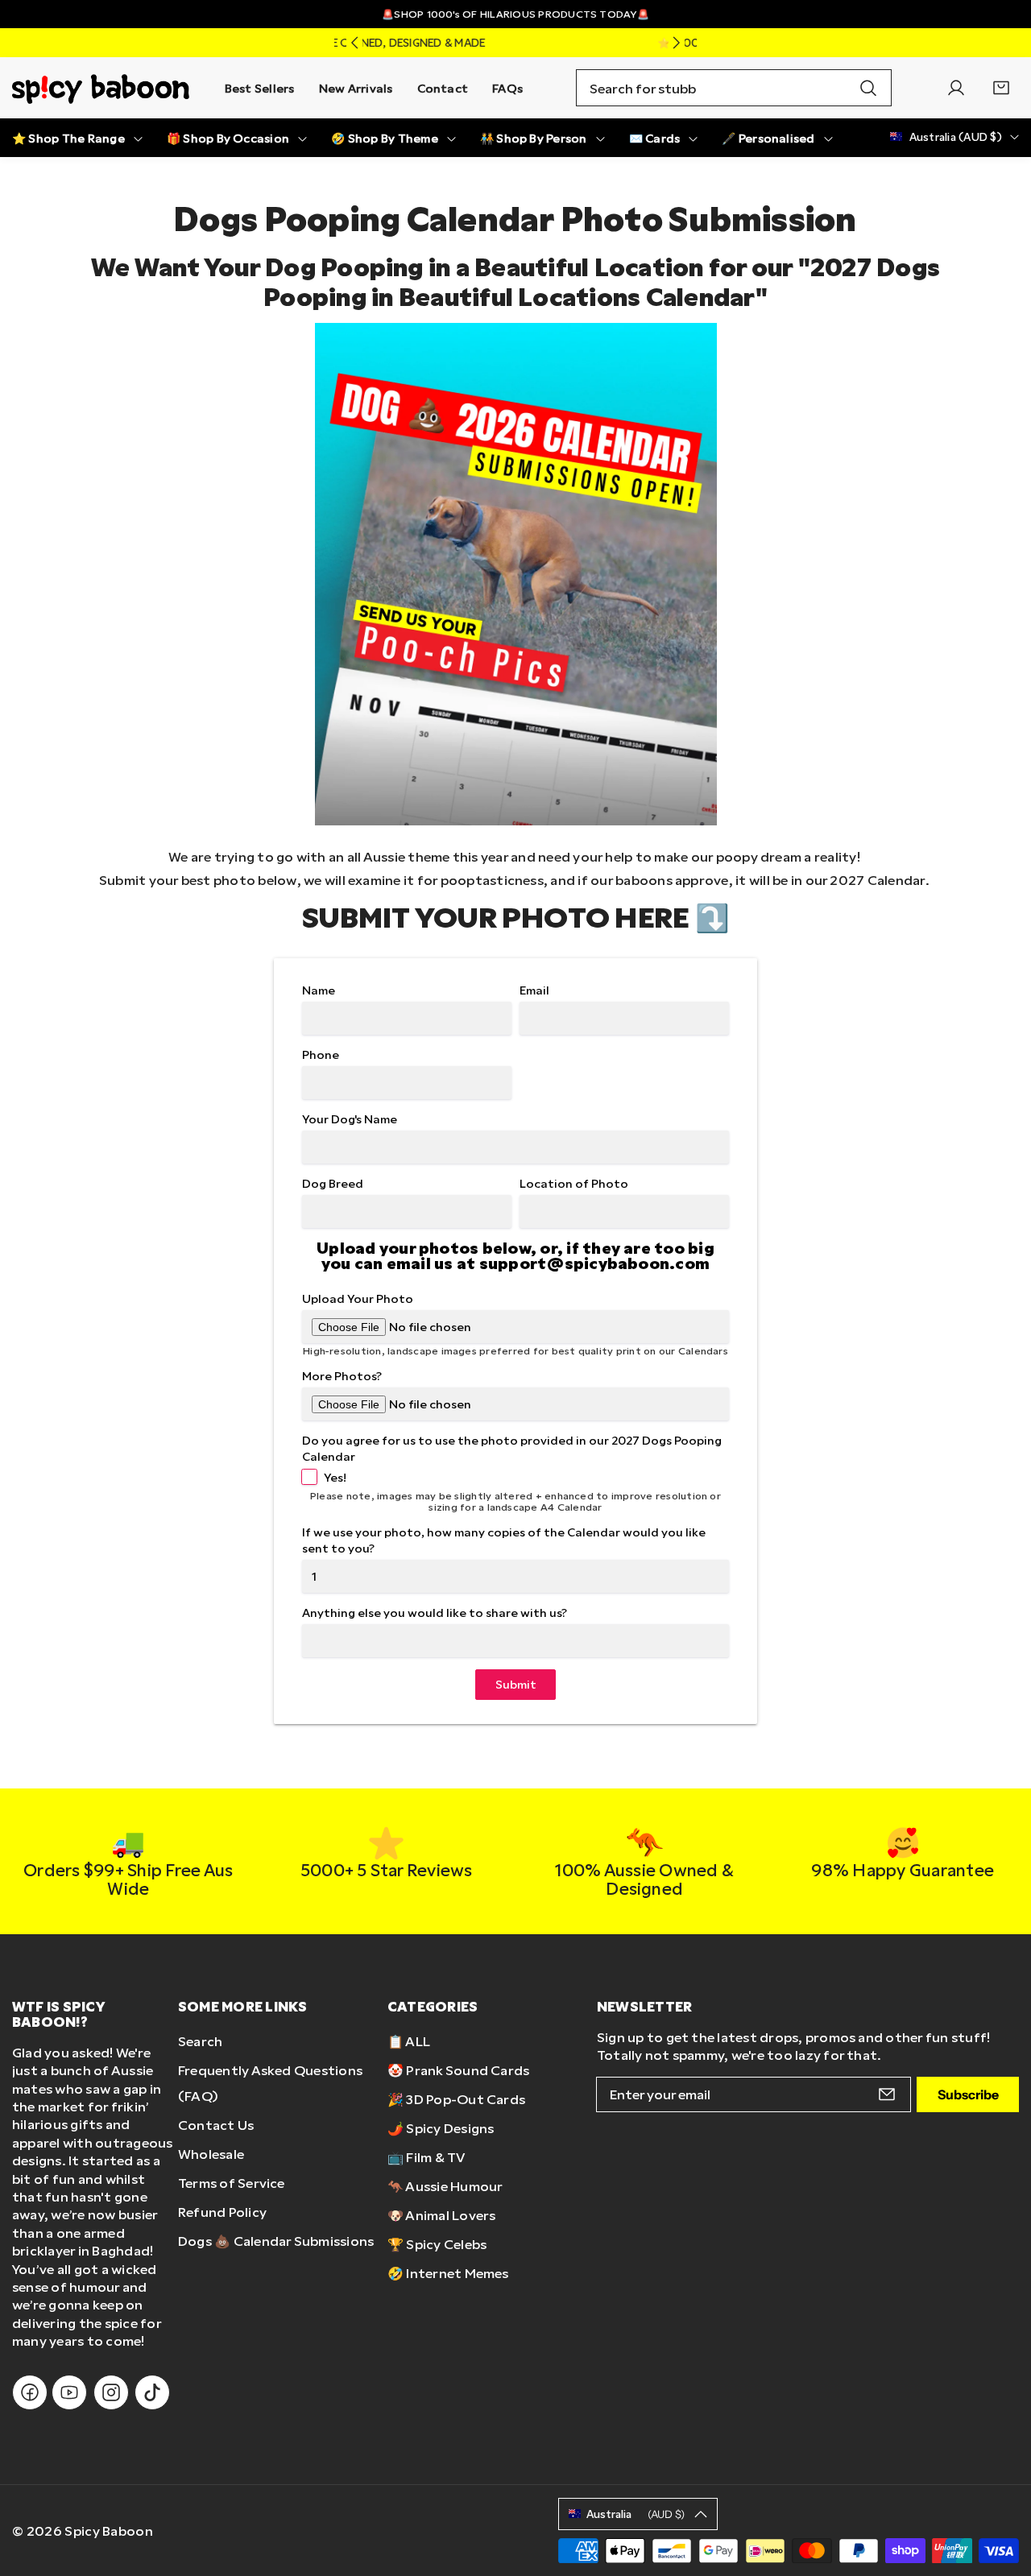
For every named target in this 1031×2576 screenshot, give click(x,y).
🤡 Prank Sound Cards (459, 2070)
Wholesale (211, 2154)
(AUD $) (636, 2514)
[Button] (354, 43)
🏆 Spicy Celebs (437, 2244)
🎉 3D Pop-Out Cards (456, 2099)
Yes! (335, 1477)
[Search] (868, 88)
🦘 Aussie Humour (445, 2186)
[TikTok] (152, 2392)
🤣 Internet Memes (448, 2273)
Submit (516, 1684)
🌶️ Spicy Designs (441, 2128)
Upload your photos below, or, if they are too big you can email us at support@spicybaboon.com (515, 1255)
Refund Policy (222, 2212)
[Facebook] (30, 2392)
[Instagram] (111, 2392)
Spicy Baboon (109, 2531)
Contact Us (216, 2125)
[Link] (101, 88)
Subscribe (968, 2094)
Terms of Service (232, 2183)
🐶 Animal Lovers (442, 2215)
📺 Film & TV (426, 2157)
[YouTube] (69, 2392)
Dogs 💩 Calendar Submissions (276, 2241)
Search (200, 2041)
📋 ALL (409, 2041)
